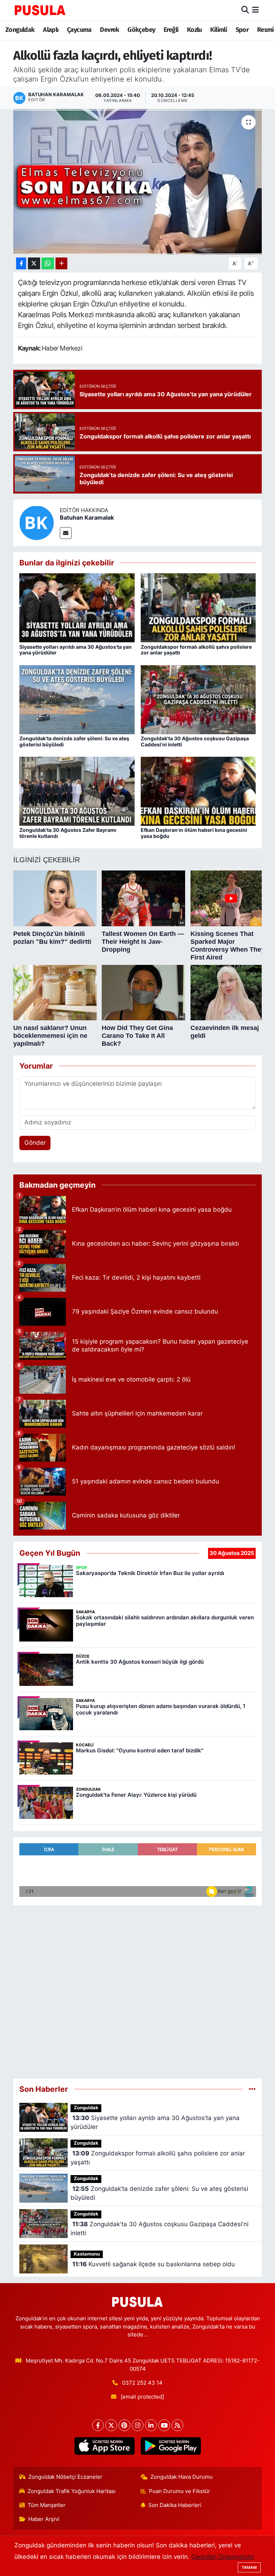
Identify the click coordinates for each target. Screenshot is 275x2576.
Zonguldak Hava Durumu (182, 2477)
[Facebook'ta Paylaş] (21, 263)
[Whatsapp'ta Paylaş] (48, 263)
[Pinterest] (124, 2425)
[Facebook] (98, 2425)
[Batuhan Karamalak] (37, 522)
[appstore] (104, 2446)
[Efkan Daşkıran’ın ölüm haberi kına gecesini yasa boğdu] (198, 791)
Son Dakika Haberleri (175, 2505)
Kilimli (219, 30)
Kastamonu (87, 2254)
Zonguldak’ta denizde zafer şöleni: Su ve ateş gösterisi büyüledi (74, 741)
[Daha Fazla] (61, 263)
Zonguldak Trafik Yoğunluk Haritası (72, 2491)
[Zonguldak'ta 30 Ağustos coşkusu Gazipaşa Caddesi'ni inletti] (198, 699)
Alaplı (51, 30)
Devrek (109, 30)
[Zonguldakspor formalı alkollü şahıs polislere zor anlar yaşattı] (198, 607)
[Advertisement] (138, 1989)
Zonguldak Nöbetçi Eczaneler (65, 2477)
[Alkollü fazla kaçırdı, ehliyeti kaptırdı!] (138, 182)
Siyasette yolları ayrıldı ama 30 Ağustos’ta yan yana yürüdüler (76, 650)
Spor (242, 30)
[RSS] (177, 2425)
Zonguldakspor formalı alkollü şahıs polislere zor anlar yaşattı (196, 650)
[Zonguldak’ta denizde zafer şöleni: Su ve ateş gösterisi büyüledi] (77, 699)
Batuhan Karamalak (87, 517)
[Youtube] (164, 2425)
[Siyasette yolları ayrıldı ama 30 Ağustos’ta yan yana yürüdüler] (77, 607)
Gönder (35, 1143)
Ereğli (171, 30)
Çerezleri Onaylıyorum (223, 2557)
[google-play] (171, 2446)
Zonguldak (20, 30)
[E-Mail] (66, 533)
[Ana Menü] (255, 10)
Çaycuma (79, 30)
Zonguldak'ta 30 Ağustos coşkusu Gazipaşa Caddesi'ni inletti (195, 741)
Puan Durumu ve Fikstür (180, 2491)
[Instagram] (138, 2425)
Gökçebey (141, 30)
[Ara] (245, 10)
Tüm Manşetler (47, 2505)
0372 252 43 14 (142, 2383)
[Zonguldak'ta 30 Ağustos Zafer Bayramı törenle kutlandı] (77, 791)
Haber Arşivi (44, 2519)
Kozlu (194, 30)
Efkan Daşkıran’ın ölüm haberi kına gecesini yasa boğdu (194, 833)
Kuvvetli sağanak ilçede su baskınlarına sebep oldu (154, 2264)
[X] (111, 2425)
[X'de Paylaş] (34, 263)
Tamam (249, 2567)
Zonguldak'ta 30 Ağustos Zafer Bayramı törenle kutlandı (68, 833)
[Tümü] (252, 2089)
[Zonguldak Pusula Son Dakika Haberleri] (40, 10)
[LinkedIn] (151, 2425)
